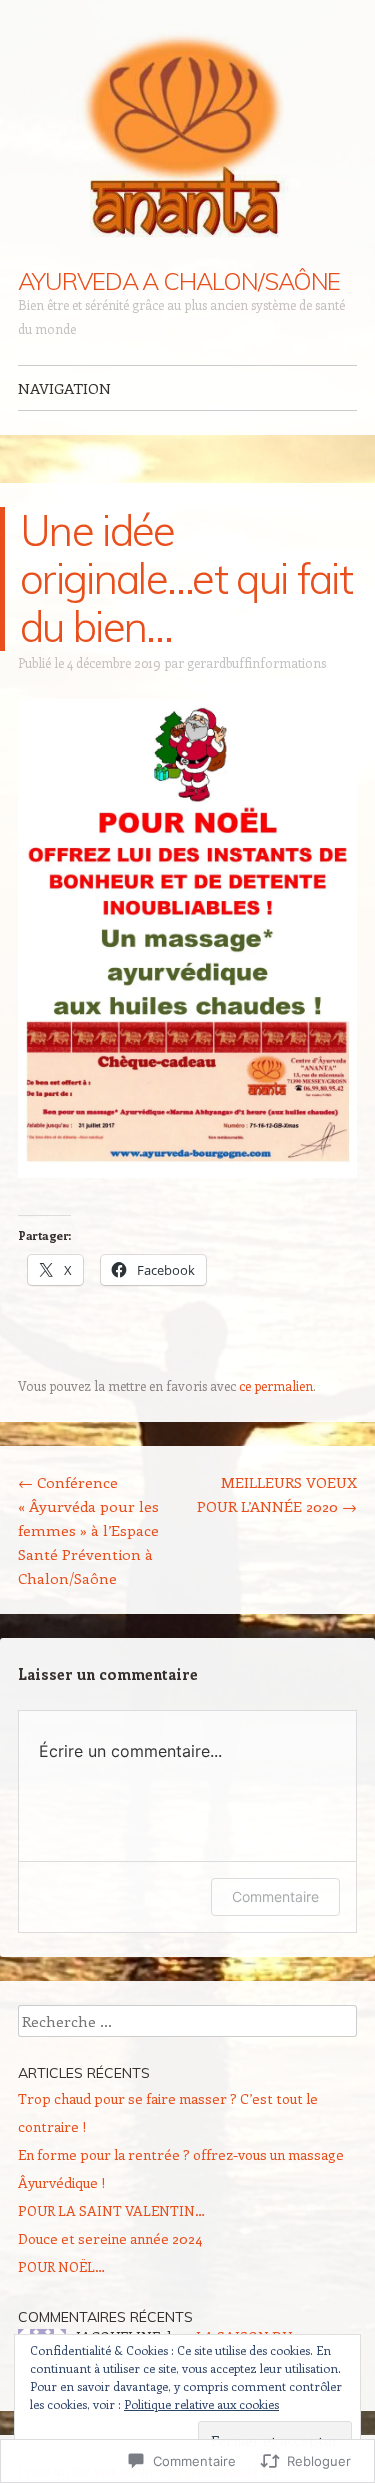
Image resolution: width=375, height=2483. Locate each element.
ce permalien (276, 1385)
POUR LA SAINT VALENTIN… (111, 2210)
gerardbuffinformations (256, 662)
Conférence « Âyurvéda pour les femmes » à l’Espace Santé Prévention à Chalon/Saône (88, 1530)
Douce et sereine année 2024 (110, 2238)
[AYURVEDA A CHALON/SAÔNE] (188, 134)
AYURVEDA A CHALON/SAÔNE (179, 281)
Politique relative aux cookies (201, 2404)
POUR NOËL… (61, 2266)
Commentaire (275, 1896)
